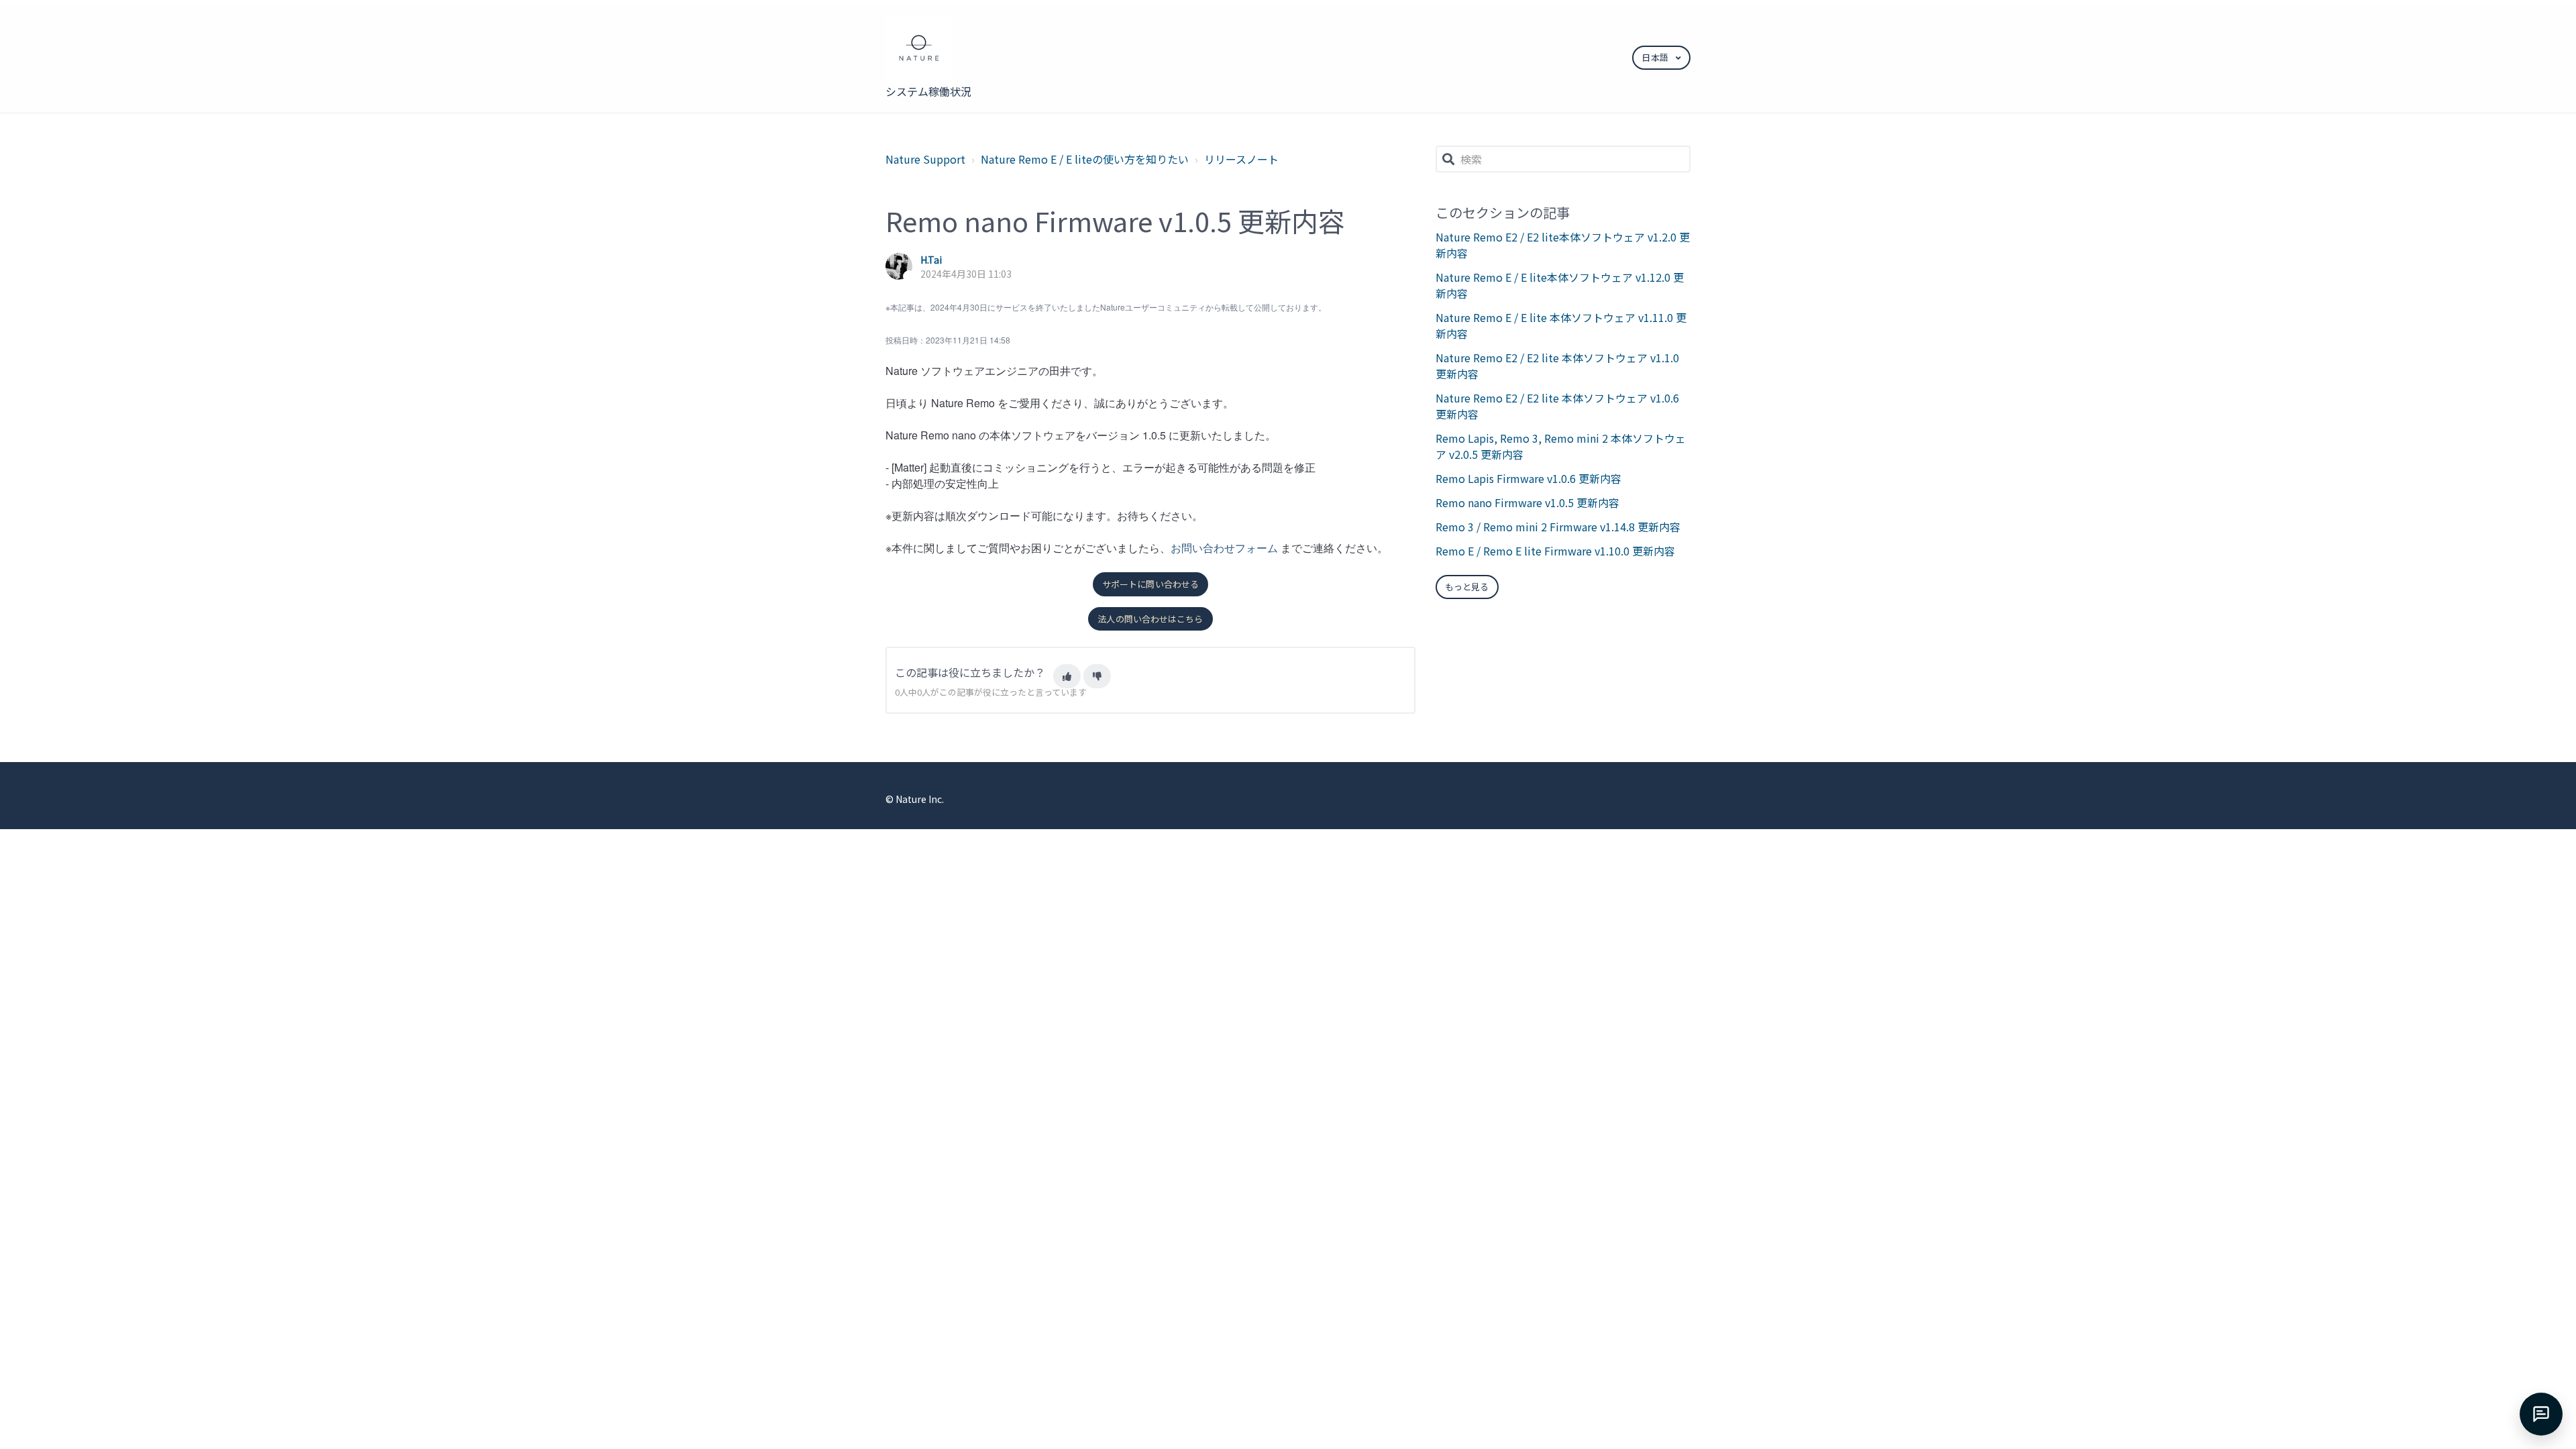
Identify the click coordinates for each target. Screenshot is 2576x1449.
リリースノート (1241, 159)
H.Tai (931, 260)
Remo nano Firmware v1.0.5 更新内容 (1527, 502)
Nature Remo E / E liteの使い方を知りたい (1085, 159)
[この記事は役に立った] (1067, 676)
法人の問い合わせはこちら (1150, 619)
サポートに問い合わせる (1150, 584)
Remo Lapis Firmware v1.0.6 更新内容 (1528, 478)
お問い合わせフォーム (1224, 548)
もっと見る (1467, 587)
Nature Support (925, 159)
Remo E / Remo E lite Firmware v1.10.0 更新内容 (1555, 551)
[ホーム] (930, 50)
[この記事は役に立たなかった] (1097, 676)
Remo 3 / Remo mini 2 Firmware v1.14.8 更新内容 (1558, 527)
